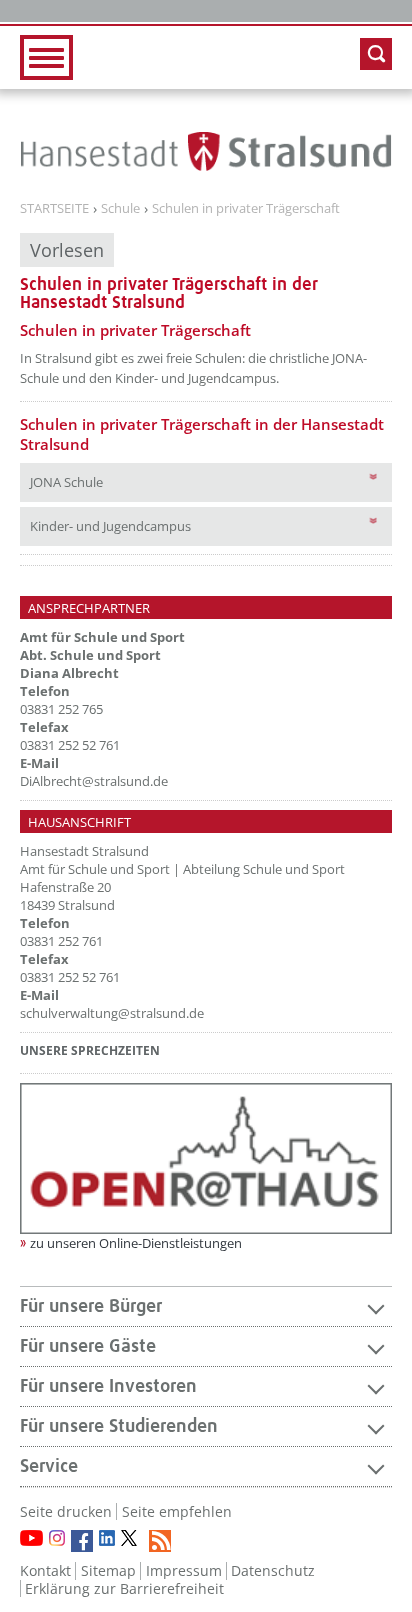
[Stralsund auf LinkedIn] (107, 1538)
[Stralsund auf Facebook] (82, 1541)
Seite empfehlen (177, 1511)
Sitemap (108, 1570)
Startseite (54, 209)
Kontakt (45, 1570)
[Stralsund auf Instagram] (57, 1538)
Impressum (184, 1570)
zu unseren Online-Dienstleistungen (136, 1243)
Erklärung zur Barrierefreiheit (124, 1588)
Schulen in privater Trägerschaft (246, 209)
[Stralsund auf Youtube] (31, 1538)
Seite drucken (66, 1511)
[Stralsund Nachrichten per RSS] (160, 1541)
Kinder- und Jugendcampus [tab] (190, 525)
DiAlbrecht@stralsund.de (94, 781)
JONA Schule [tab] (102, 481)
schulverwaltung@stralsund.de (112, 1013)
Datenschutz (273, 1570)
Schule (120, 209)
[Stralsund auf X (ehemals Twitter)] (132, 1541)
